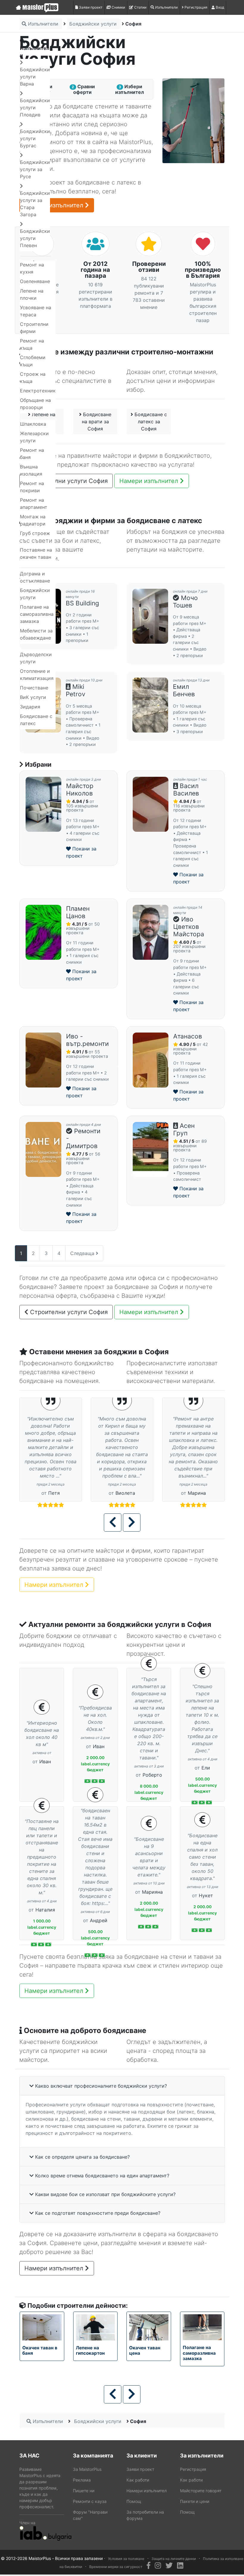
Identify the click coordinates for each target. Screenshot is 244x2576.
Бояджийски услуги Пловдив (35, 108)
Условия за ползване (126, 2559)
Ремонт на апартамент (34, 503)
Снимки (118, 7)
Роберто (152, 1775)
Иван (45, 1761)
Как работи (138, 2480)
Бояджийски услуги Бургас (35, 138)
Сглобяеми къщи (33, 361)
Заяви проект (90, 7)
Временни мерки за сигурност (116, 2567)
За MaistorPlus (87, 2469)
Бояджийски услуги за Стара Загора (35, 204)
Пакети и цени (195, 2501)
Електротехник (38, 391)
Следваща (83, 1253)
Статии (140, 7)
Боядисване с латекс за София (150, 422)
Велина (223, 1489)
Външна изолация (31, 470)
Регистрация (195, 7)
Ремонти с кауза (90, 2501)
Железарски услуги (34, 437)
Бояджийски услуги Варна (35, 77)
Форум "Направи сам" (90, 2515)
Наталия (45, 1910)
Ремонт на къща (32, 344)
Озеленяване (35, 281)
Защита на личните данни (174, 2559)
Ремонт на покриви (32, 487)
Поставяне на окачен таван (36, 553)
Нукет (206, 1895)
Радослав (152, 1479)
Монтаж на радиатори (33, 520)
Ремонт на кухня (32, 268)
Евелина (80, 1475)
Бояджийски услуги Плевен (35, 238)
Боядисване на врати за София (96, 422)
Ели (206, 1768)
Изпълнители (166, 7)
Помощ (134, 2501)
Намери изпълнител (55, 205)
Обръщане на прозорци (35, 404)
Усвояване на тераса (36, 311)
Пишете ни (84, 2491)
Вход (219, 7)
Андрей (99, 1920)
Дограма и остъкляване (35, 577)
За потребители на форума (145, 2515)
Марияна (152, 1892)
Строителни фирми (34, 328)
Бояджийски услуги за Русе (35, 169)
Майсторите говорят (201, 2491)
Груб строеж (35, 533)
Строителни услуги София (68, 481)
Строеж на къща (33, 378)
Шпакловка (33, 424)
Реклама (82, 2480)
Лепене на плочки (32, 294)
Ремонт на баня (32, 454)
